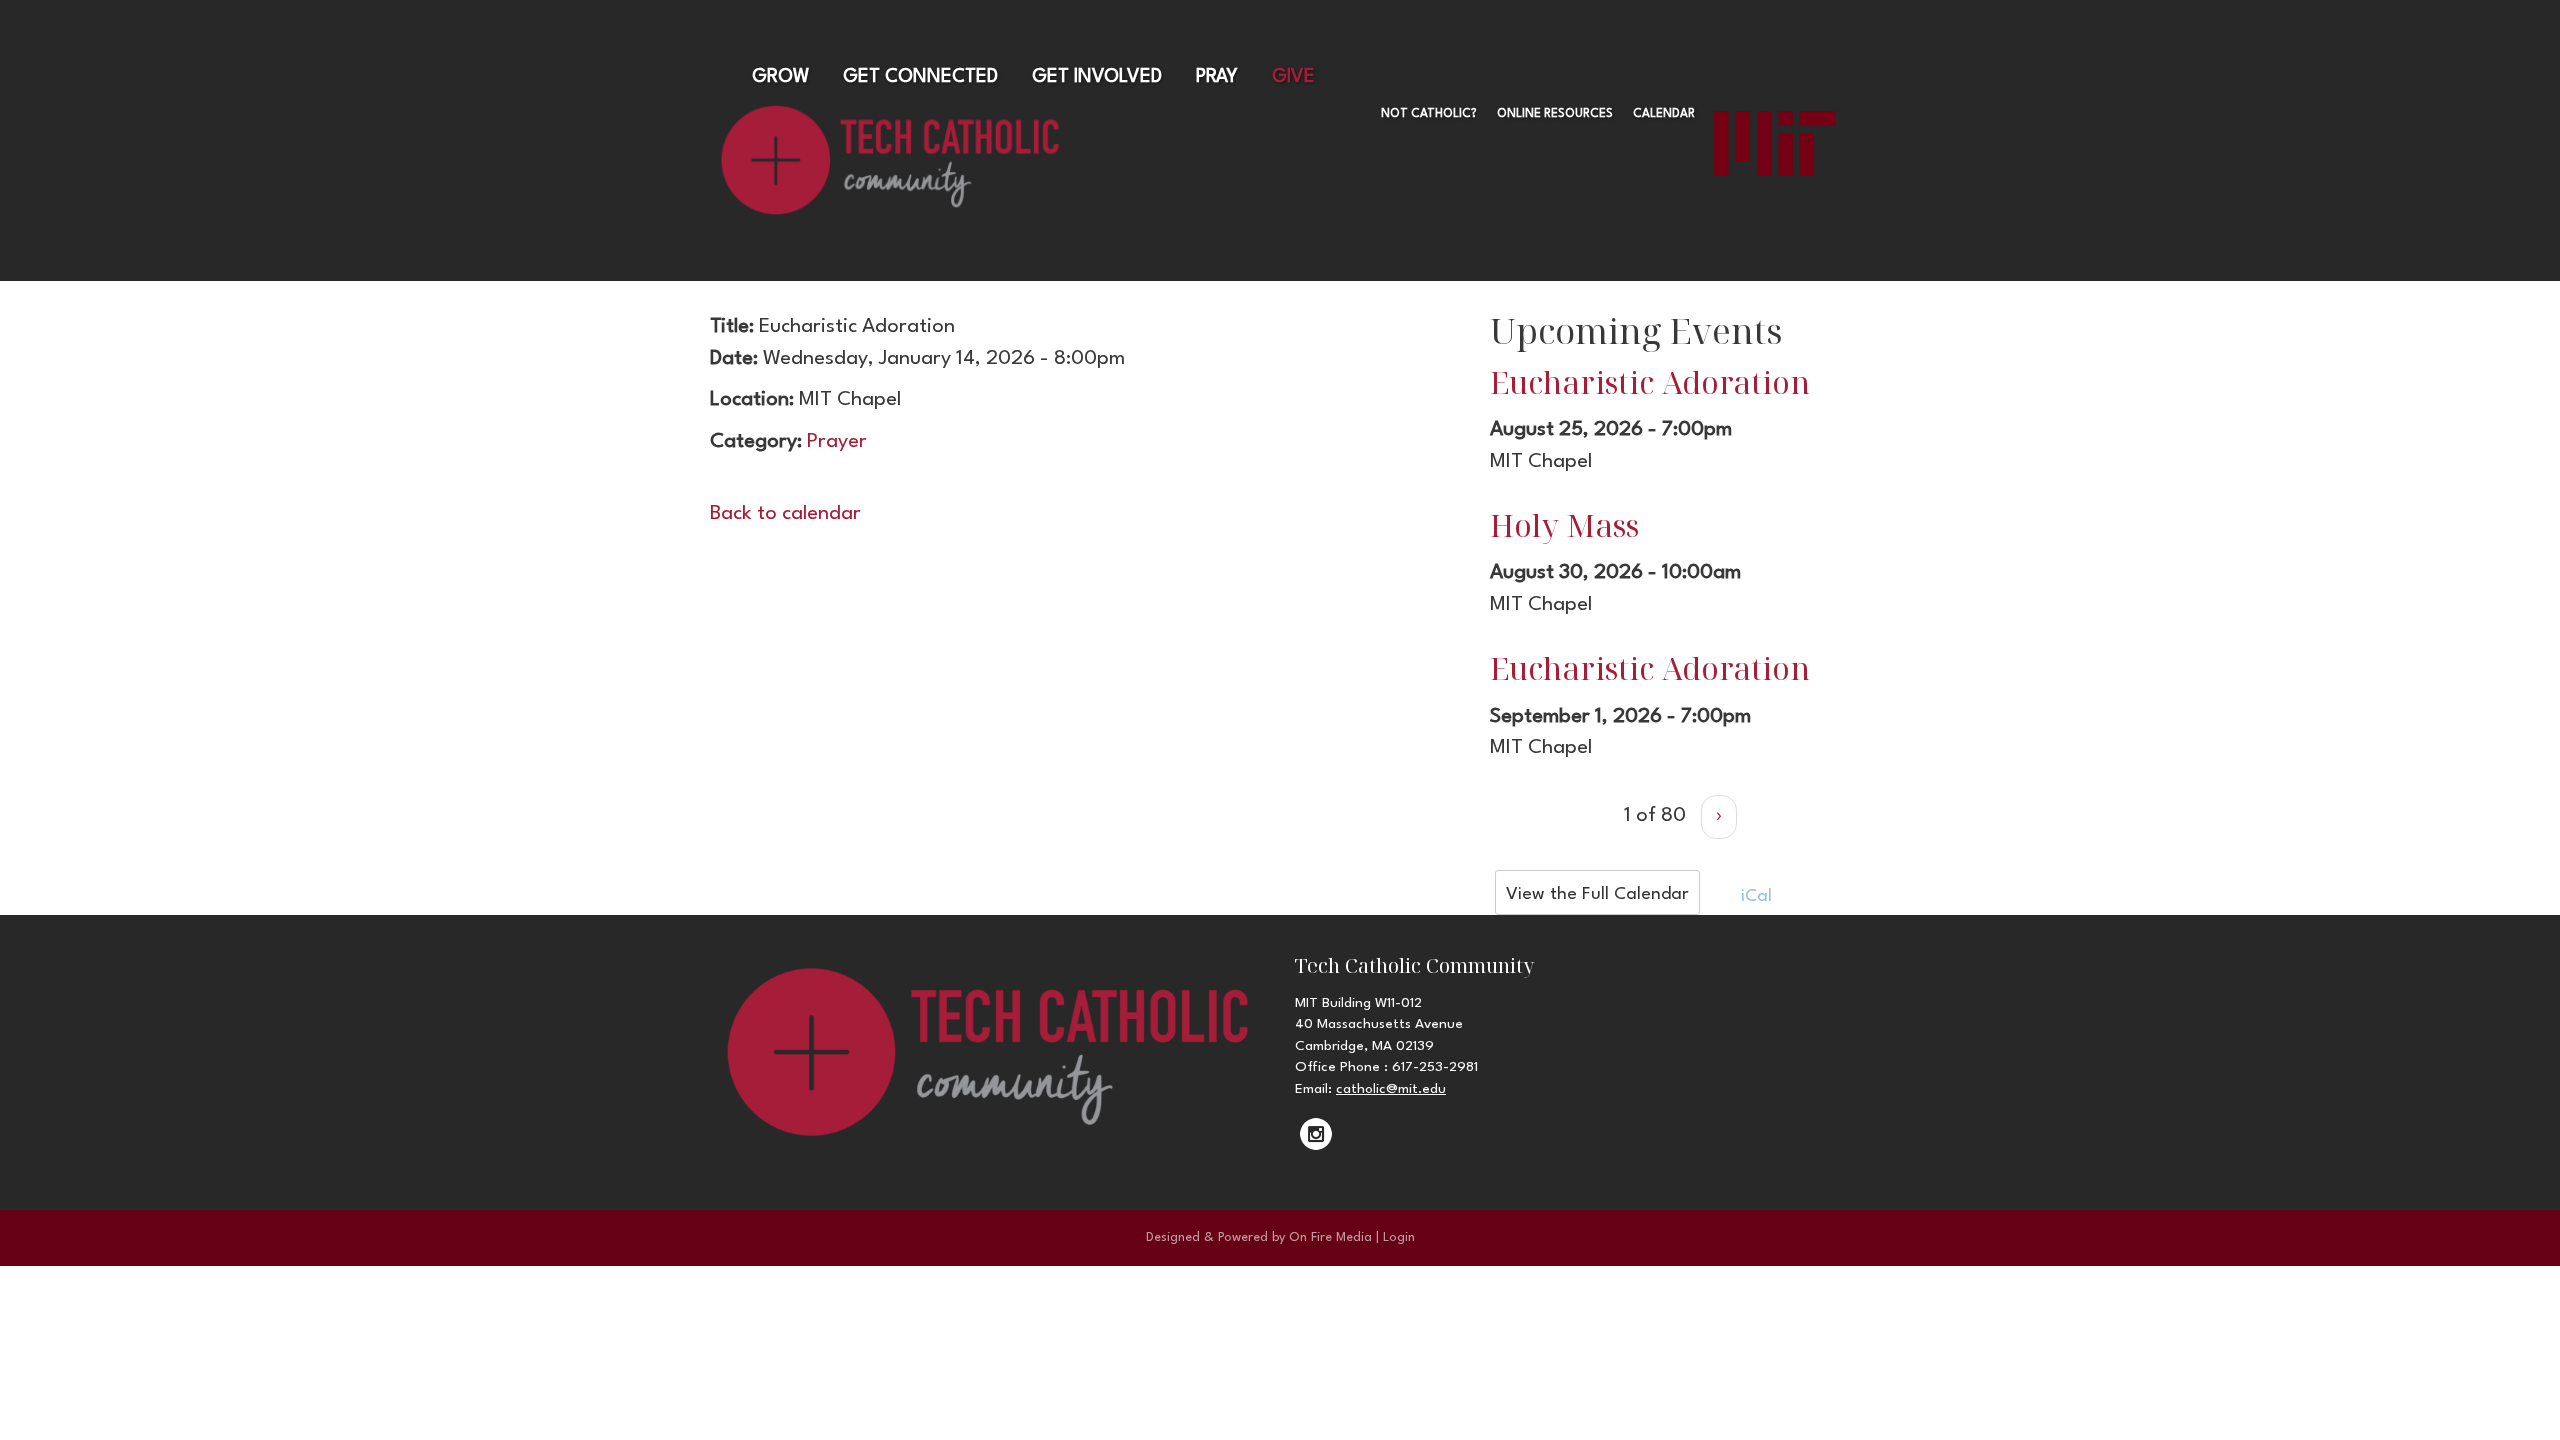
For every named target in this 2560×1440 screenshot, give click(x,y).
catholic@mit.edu (1391, 1089)
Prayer (837, 442)
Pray (1217, 77)
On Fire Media (1330, 1237)
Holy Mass (1564, 525)
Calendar (1664, 114)
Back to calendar (785, 514)
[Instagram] (1316, 1134)
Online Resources (1555, 114)
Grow (780, 77)
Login (1399, 1237)
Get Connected (920, 77)
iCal (1754, 896)
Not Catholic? (1429, 114)
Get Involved (1097, 77)
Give (1293, 77)
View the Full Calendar (1597, 894)
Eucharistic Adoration (1650, 382)
